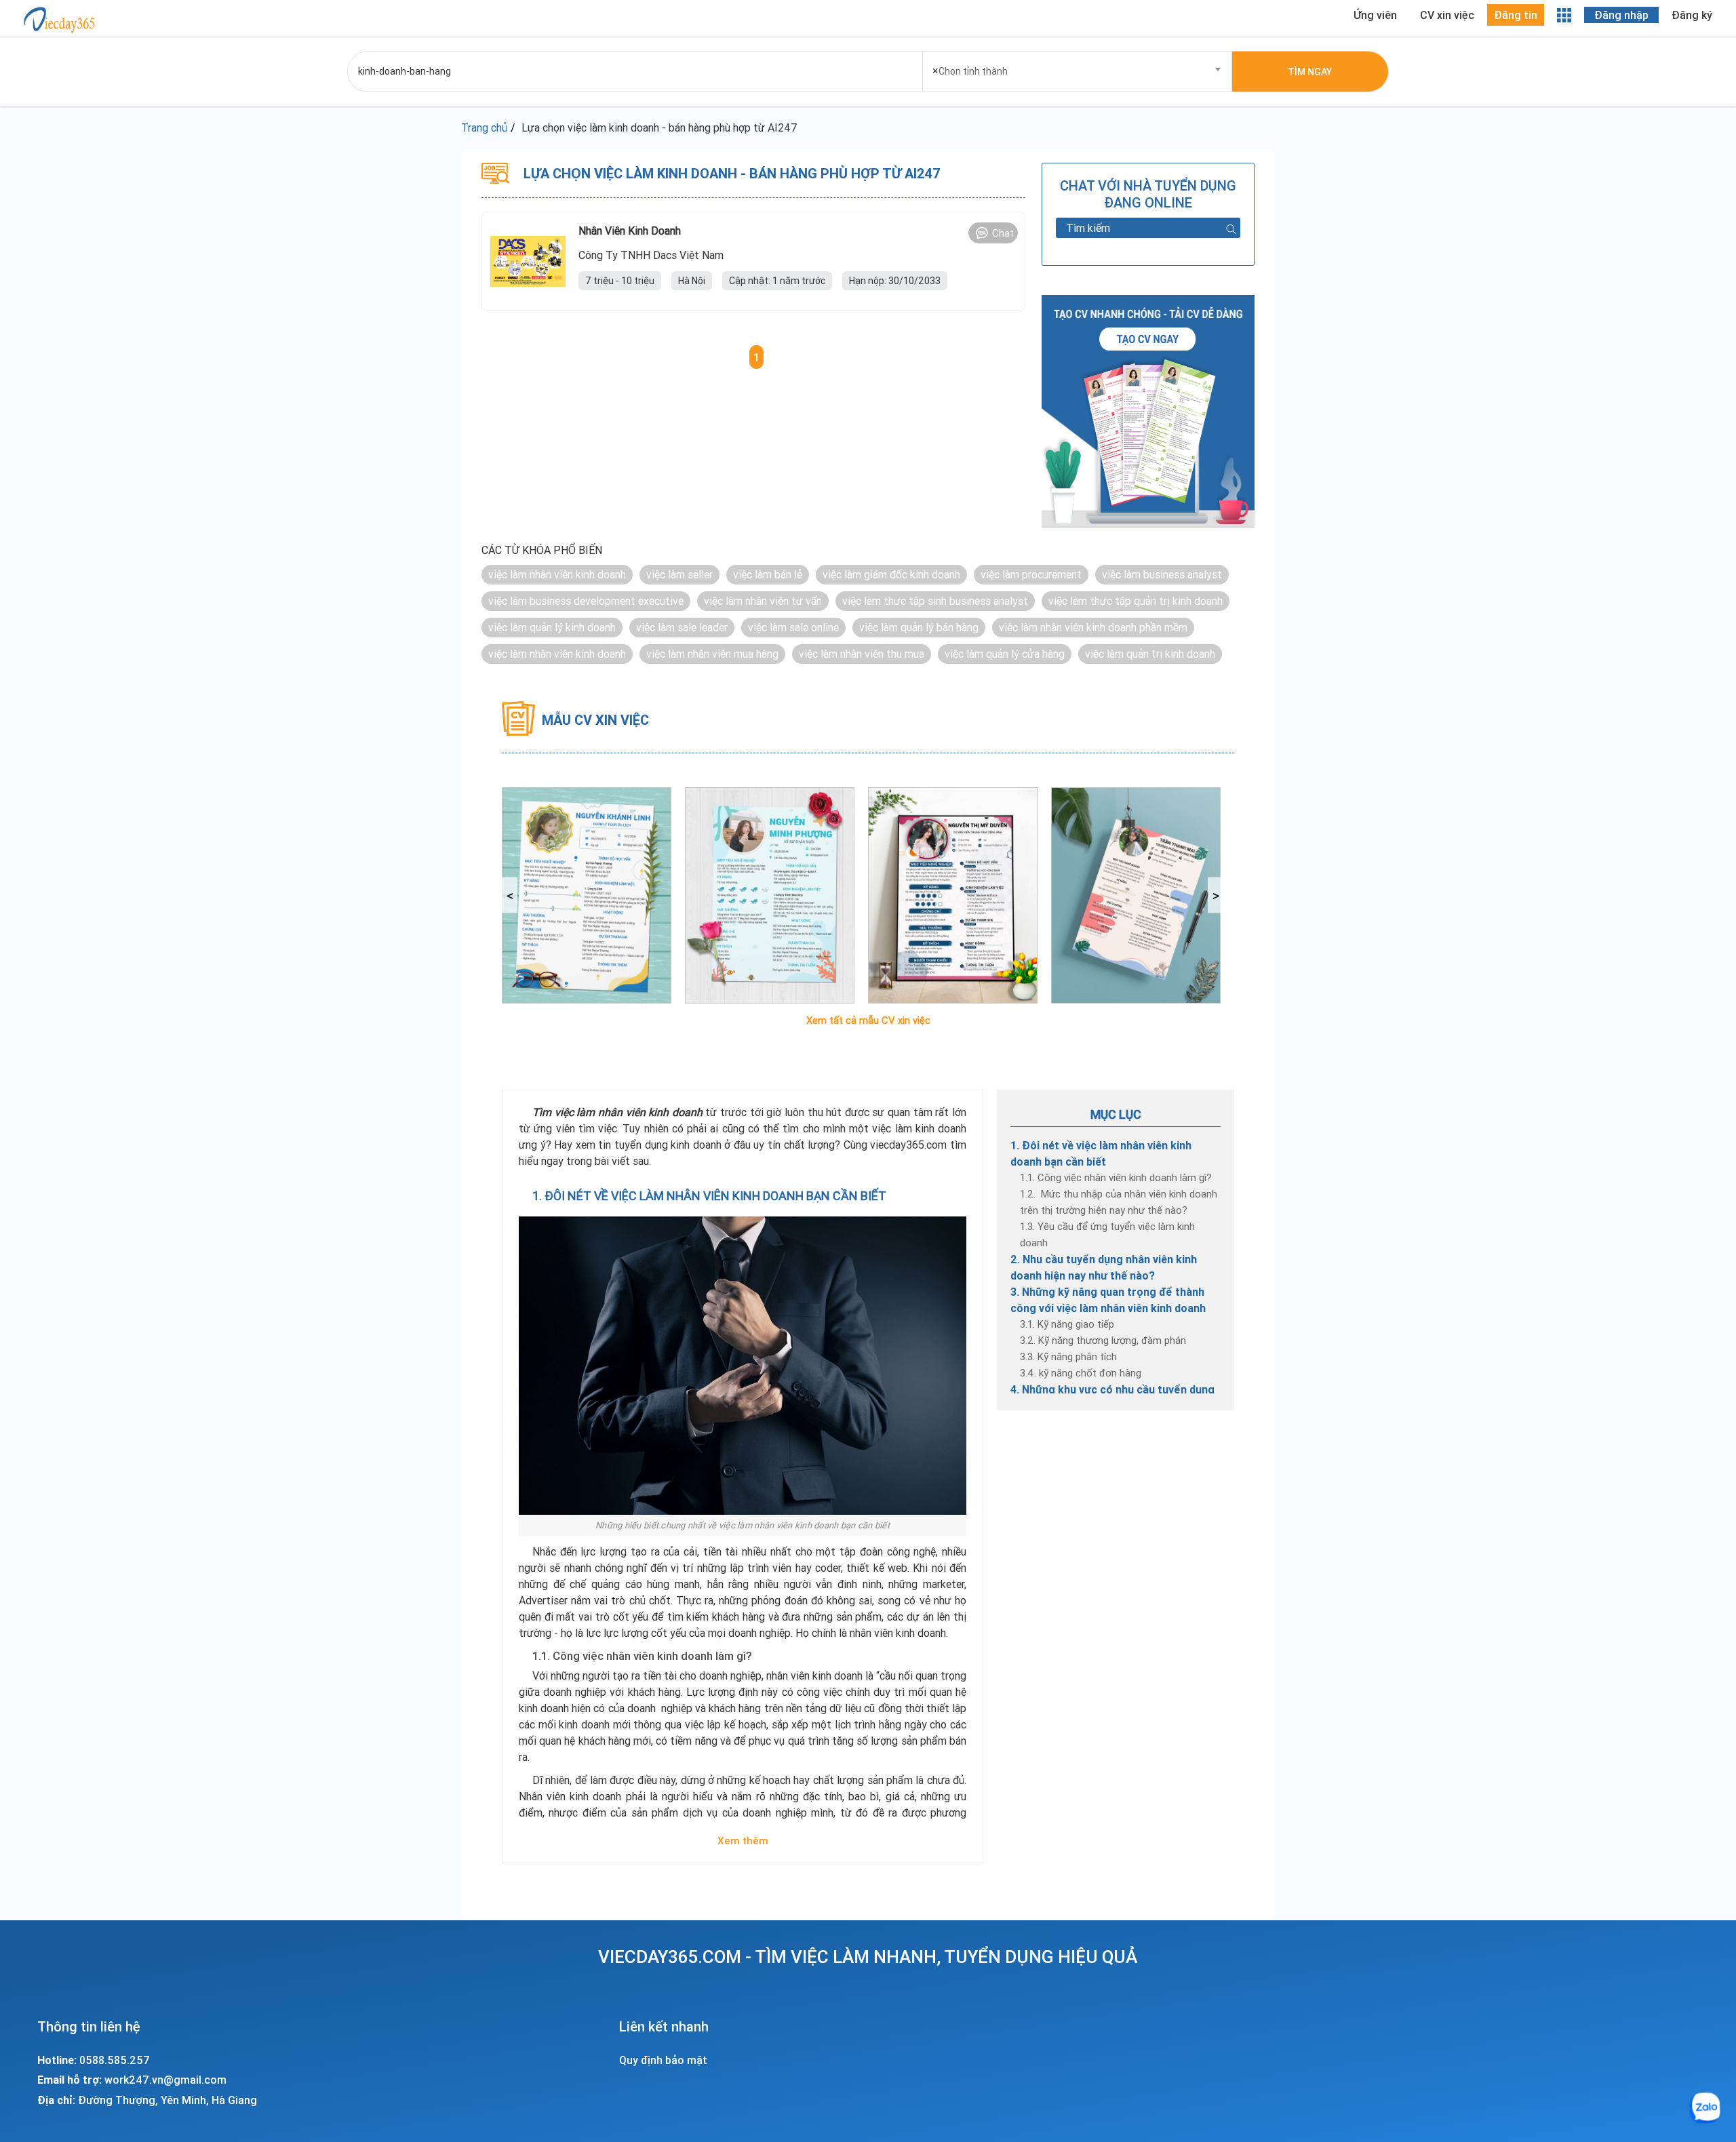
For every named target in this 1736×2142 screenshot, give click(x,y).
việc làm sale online (793, 627)
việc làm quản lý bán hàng (919, 627)
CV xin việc (1447, 15)
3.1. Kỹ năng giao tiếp (1067, 1324)
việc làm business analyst (1162, 574)
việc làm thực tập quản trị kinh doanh (1136, 601)
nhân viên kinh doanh (630, 231)
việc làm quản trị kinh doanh (1150, 654)
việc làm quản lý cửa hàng (1005, 654)
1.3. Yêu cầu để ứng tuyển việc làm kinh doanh (1107, 1234)
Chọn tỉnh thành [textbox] (970, 71)
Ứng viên (1375, 15)
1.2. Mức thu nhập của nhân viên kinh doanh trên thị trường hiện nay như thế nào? (1119, 1202)
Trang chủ (484, 127)
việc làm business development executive (586, 601)
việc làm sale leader (682, 627)
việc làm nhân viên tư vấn (763, 601)
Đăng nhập (1621, 15)
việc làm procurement (1031, 574)
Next (1216, 895)
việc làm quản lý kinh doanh (552, 627)
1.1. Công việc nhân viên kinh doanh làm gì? (1116, 1177)
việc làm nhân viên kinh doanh (557, 574)
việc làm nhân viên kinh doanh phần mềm (1093, 627)
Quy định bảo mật (663, 2060)
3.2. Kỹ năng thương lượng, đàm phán (1103, 1340)
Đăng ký (1692, 15)
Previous (510, 895)
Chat (1003, 233)
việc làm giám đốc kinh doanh (891, 574)
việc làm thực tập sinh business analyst (935, 601)
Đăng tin (1516, 15)
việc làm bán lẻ (768, 574)
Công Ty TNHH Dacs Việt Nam (651, 255)
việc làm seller (679, 574)
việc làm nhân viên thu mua (862, 654)
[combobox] (1078, 67)
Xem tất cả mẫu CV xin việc (868, 1020)
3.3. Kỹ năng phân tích (1068, 1356)
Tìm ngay (1310, 72)
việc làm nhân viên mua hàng (712, 654)
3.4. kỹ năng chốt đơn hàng (1081, 1373)
